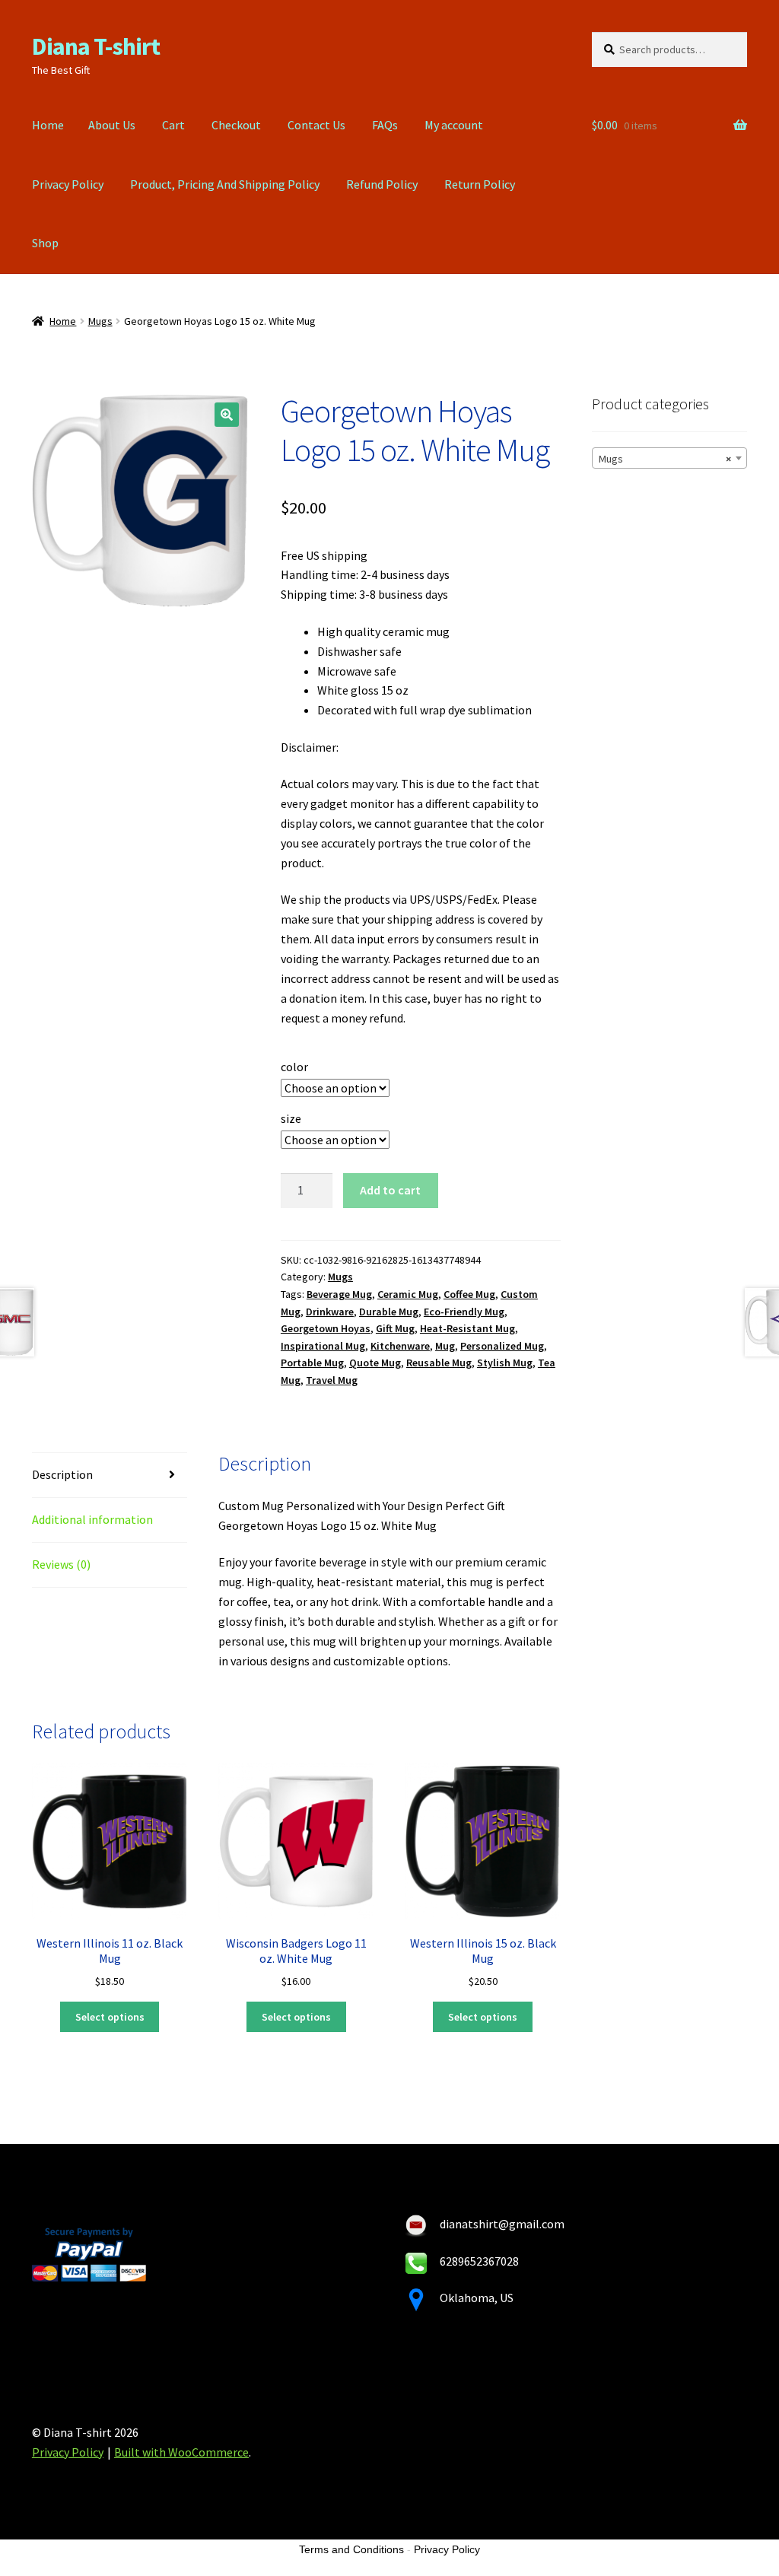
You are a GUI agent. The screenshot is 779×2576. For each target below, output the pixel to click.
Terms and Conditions (351, 2549)
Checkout (236, 125)
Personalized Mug (502, 1346)
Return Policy (480, 184)
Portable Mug (312, 1363)
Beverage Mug (339, 1294)
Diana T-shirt (96, 46)
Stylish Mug (505, 1363)
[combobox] (669, 458)
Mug (445, 1346)
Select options (110, 2017)
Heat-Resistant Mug (467, 1328)
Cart (173, 125)
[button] (227, 415)
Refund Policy (382, 184)
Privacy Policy (68, 184)
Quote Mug (375, 1363)
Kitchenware (400, 1346)
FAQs (385, 125)
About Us (112, 125)
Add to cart (390, 1190)
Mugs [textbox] (665, 459)
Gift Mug (395, 1328)
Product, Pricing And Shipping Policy (225, 184)
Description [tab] (62, 1474)
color (294, 1067)
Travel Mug (332, 1380)
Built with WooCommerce (181, 2452)
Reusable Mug (439, 1363)
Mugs (100, 321)
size (291, 1118)
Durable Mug (389, 1312)
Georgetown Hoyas (326, 1328)
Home (48, 125)
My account (454, 125)
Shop (45, 243)
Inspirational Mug (323, 1346)
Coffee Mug (469, 1294)
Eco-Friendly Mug (464, 1312)
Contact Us (316, 125)
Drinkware (330, 1312)
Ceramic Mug (408, 1294)
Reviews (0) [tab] (61, 1564)
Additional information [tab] (92, 1519)
